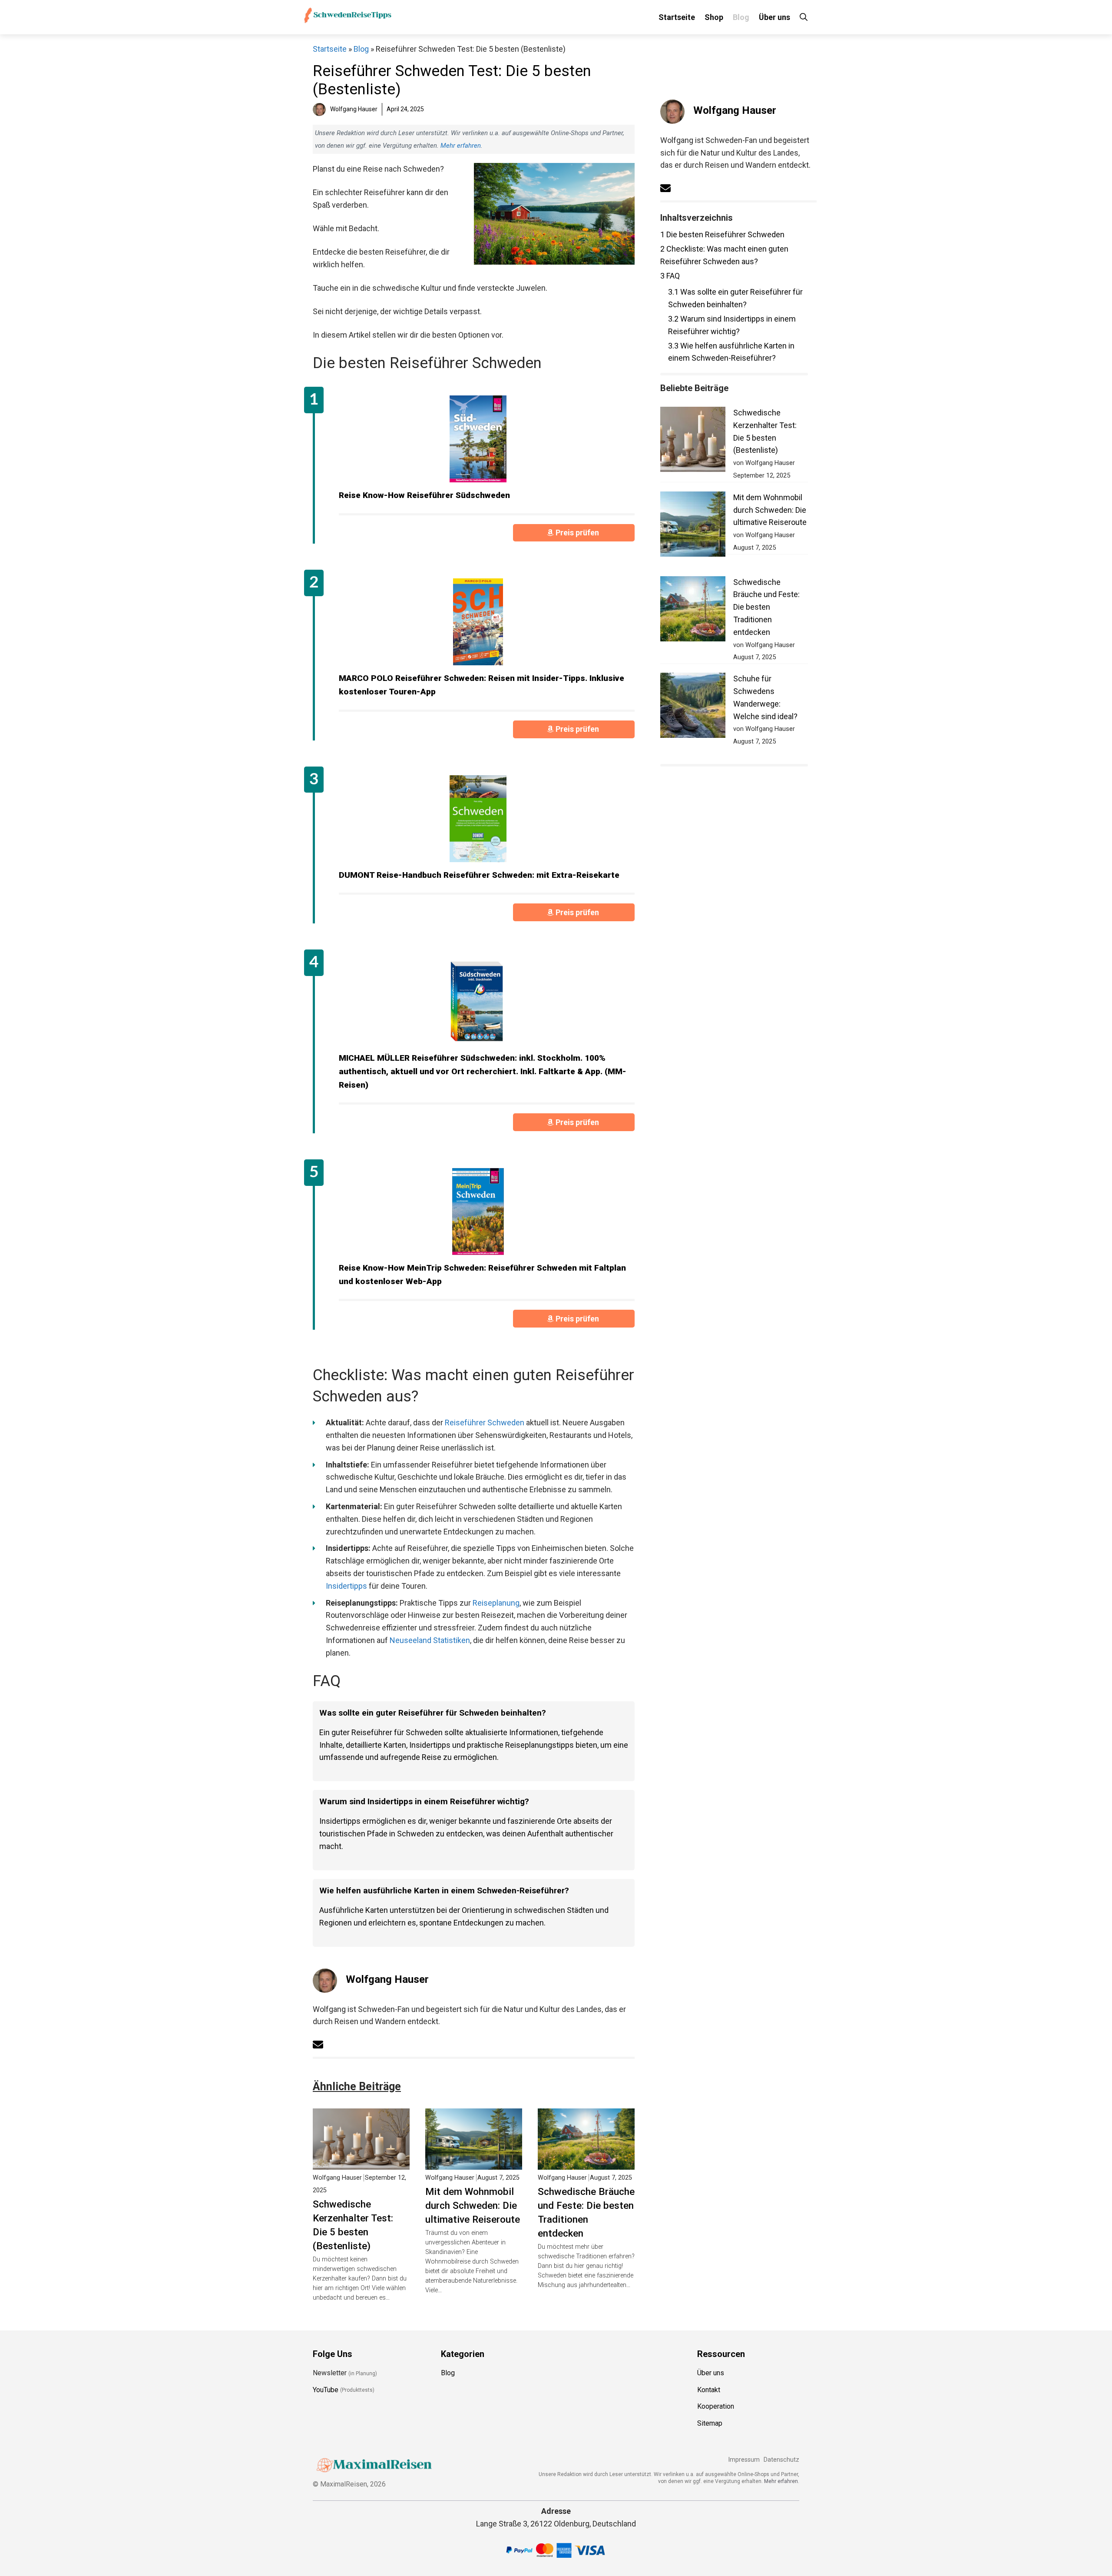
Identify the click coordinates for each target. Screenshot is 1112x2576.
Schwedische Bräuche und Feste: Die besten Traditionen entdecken (586, 2212)
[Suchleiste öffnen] (804, 17)
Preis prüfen (578, 533)
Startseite (677, 17)
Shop (714, 17)
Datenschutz (781, 2460)
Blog (741, 17)
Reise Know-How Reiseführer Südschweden (424, 495)
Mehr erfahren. (782, 2481)
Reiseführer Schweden (485, 1422)
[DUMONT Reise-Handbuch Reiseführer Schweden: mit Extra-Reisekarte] (478, 819)
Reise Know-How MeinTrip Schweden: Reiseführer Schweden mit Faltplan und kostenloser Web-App (482, 1275)
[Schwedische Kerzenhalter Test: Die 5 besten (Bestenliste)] (361, 2163)
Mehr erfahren (461, 146)
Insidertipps (346, 1586)
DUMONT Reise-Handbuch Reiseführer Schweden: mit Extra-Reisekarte (479, 875)
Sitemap (710, 2423)
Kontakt (709, 2389)
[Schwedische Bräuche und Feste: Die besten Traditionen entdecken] (586, 2163)
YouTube (326, 2389)
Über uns (774, 17)
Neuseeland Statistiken (430, 1640)
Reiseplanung (496, 1603)
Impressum (744, 2460)
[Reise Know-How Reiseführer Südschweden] (478, 439)
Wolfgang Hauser (387, 1979)
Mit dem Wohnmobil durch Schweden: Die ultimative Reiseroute (473, 2205)
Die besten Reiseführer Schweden (722, 234)
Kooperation (716, 2406)
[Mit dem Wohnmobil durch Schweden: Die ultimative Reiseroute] (474, 2163)
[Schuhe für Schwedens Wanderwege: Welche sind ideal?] (693, 707)
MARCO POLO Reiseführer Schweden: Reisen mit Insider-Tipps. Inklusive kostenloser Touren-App (482, 685)
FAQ (670, 276)
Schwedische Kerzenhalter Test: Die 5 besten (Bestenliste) (353, 2225)
